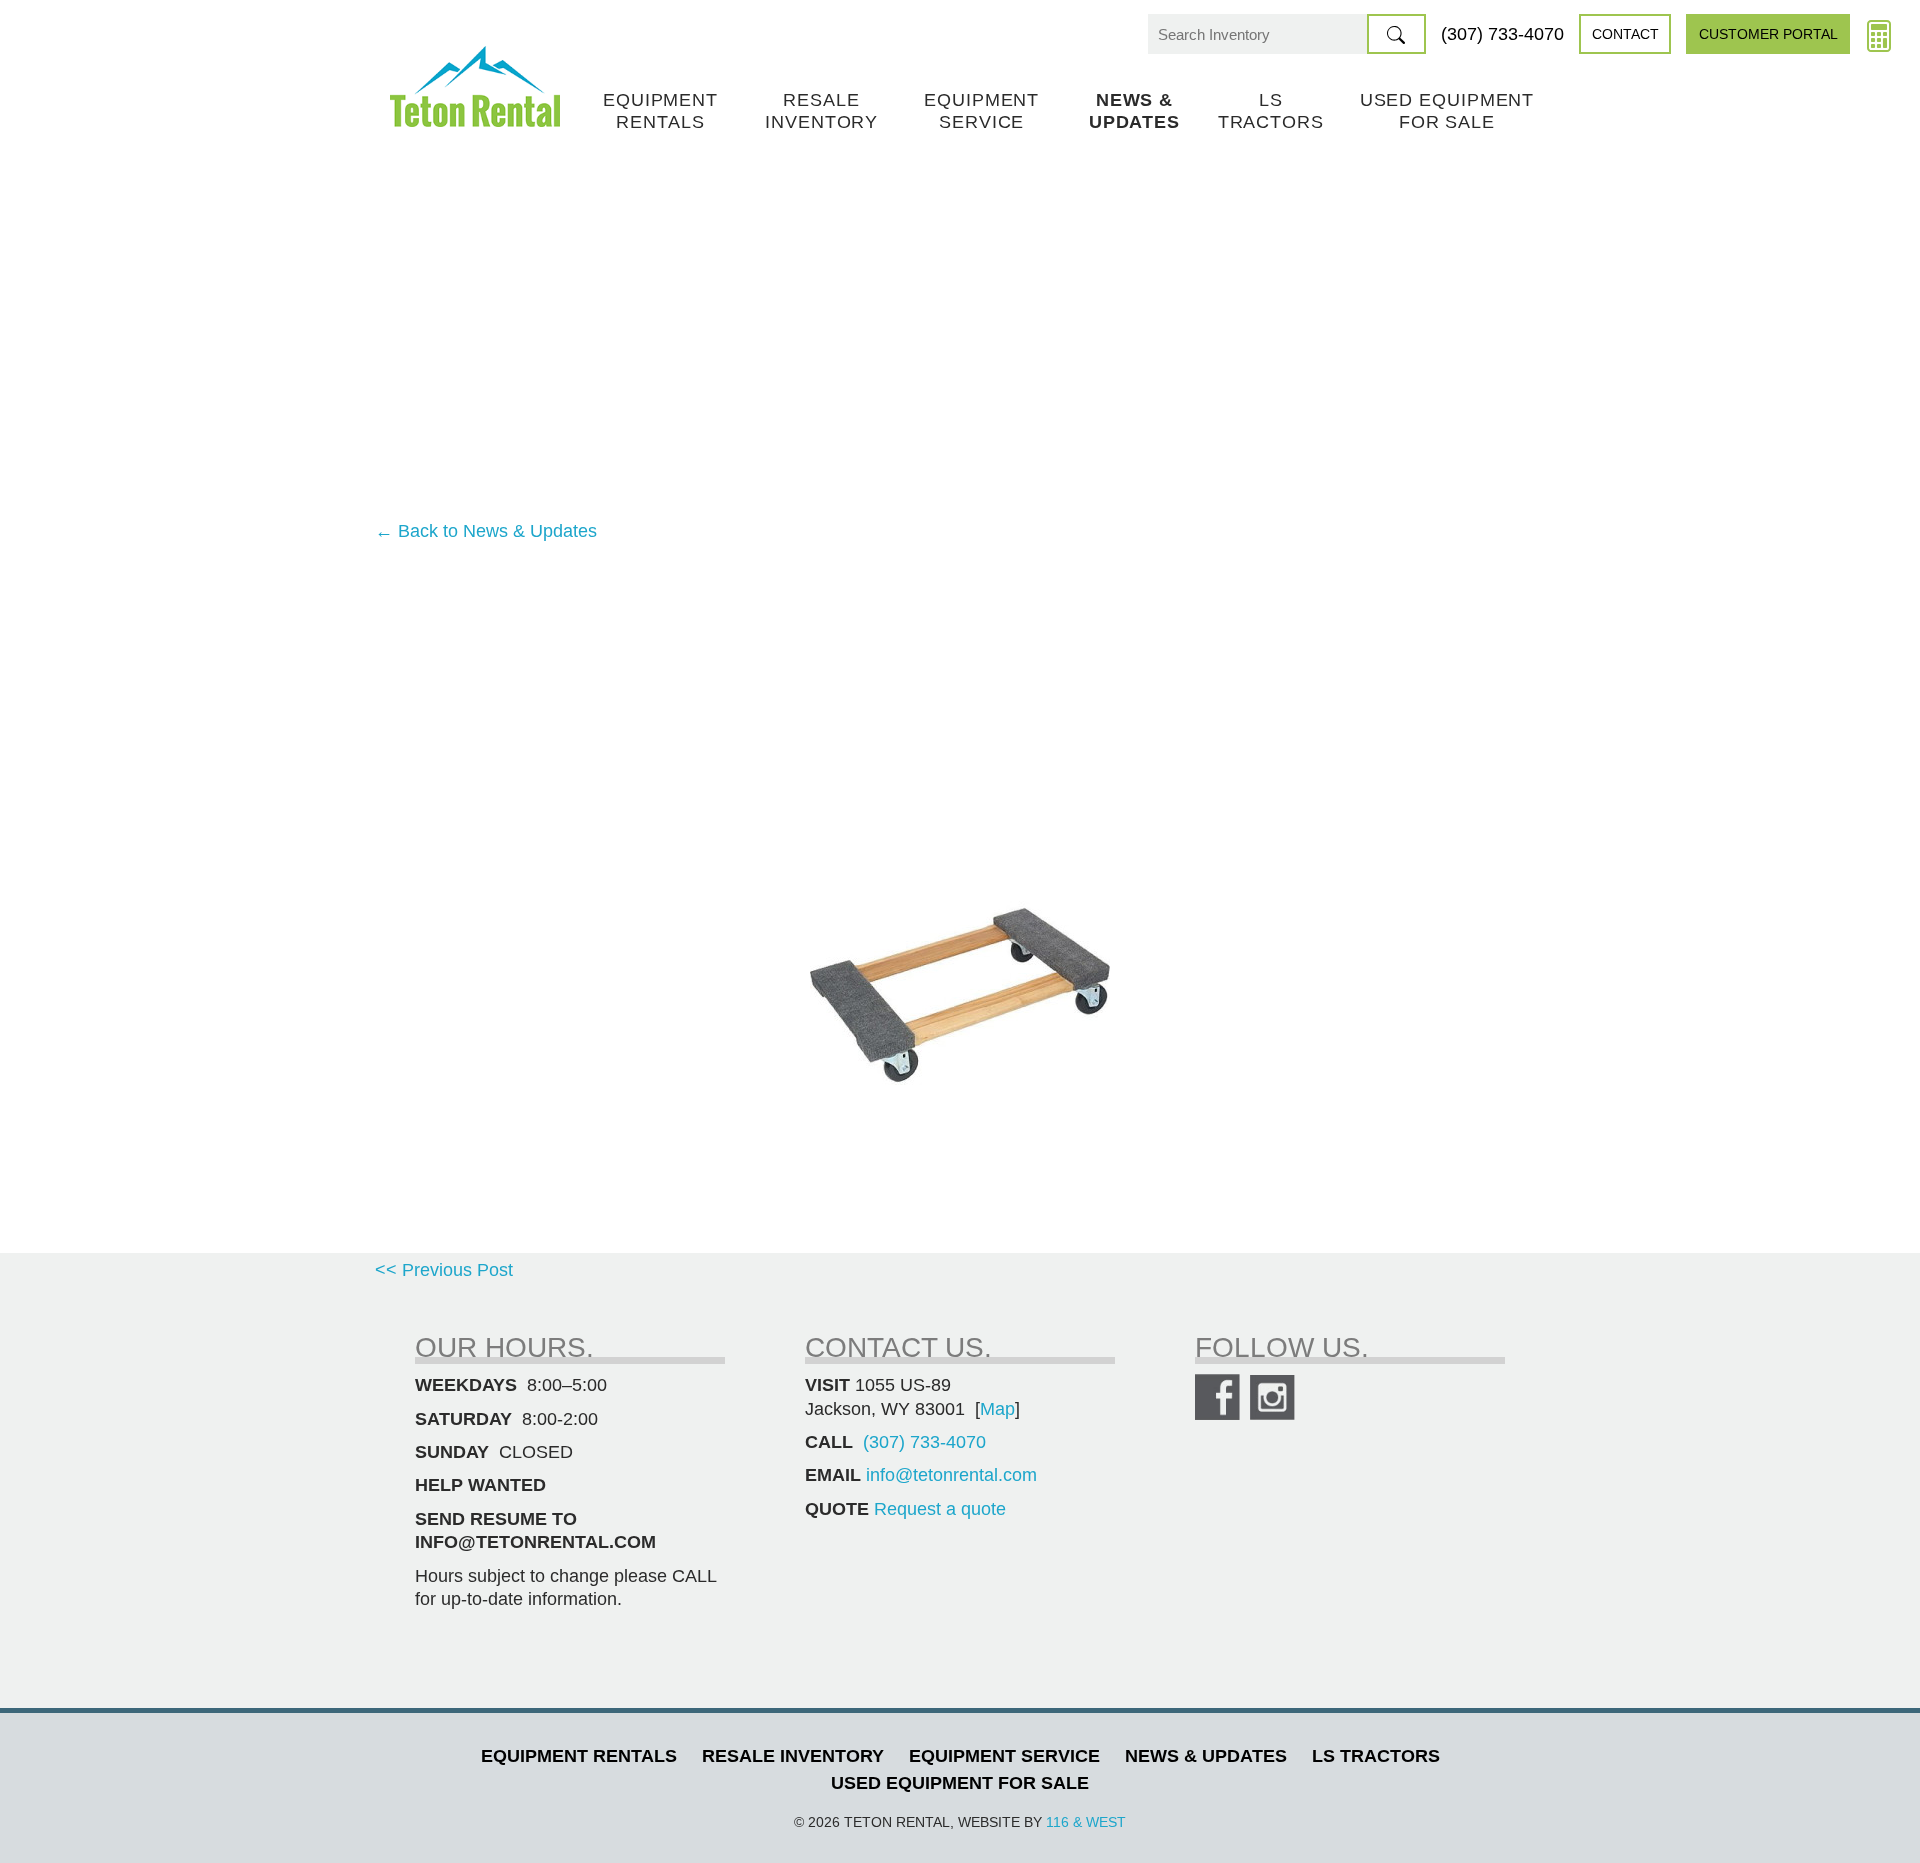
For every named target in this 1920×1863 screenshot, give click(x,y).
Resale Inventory (821, 111)
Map (997, 1409)
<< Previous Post (444, 1270)
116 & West (1086, 1822)
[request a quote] (1879, 34)
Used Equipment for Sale (1447, 111)
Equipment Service (981, 111)
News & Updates (1134, 111)
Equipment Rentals (660, 111)
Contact (1625, 34)
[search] (1396, 34)
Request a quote (940, 1509)
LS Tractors (1271, 111)
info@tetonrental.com (951, 1475)
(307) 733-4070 (1502, 34)
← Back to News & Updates (486, 531)
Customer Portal (1768, 34)
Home (475, 86)
